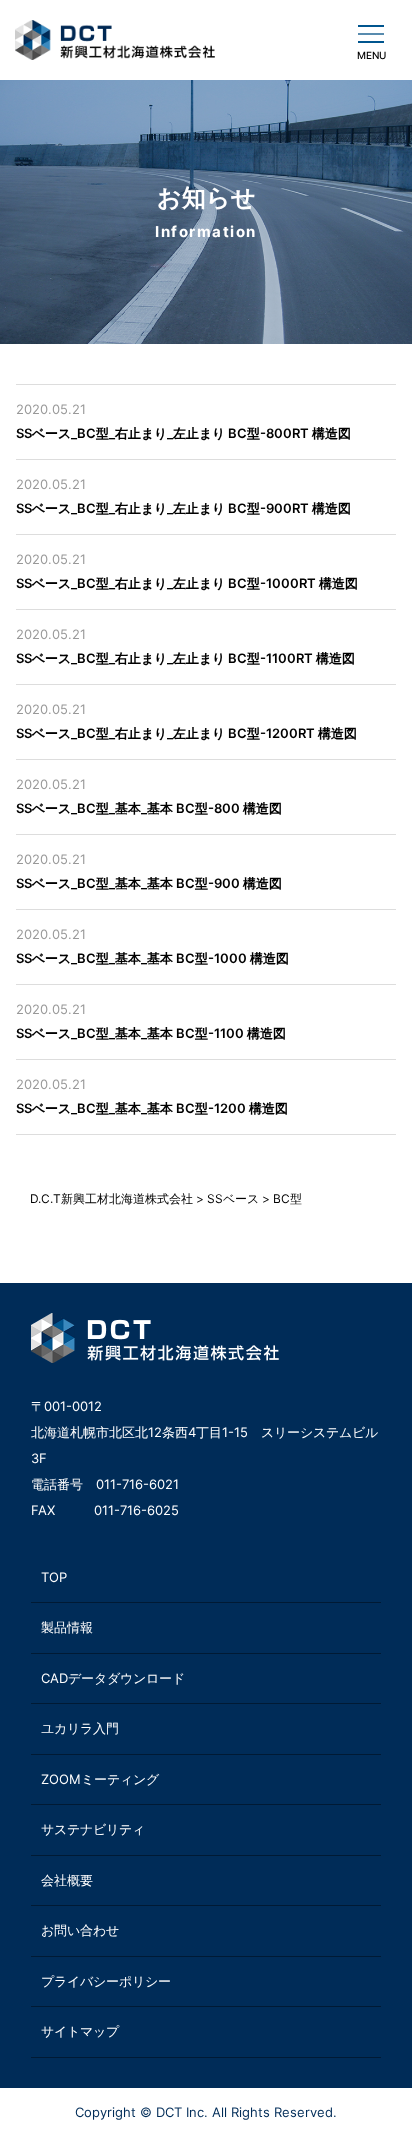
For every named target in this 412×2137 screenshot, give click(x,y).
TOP (54, 1577)
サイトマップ (80, 2031)
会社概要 (67, 1880)
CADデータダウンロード (113, 1678)
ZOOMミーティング (100, 1779)
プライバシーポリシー (106, 1981)
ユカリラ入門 (80, 1728)
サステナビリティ (93, 1829)
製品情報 (67, 1627)
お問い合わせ (80, 1930)
